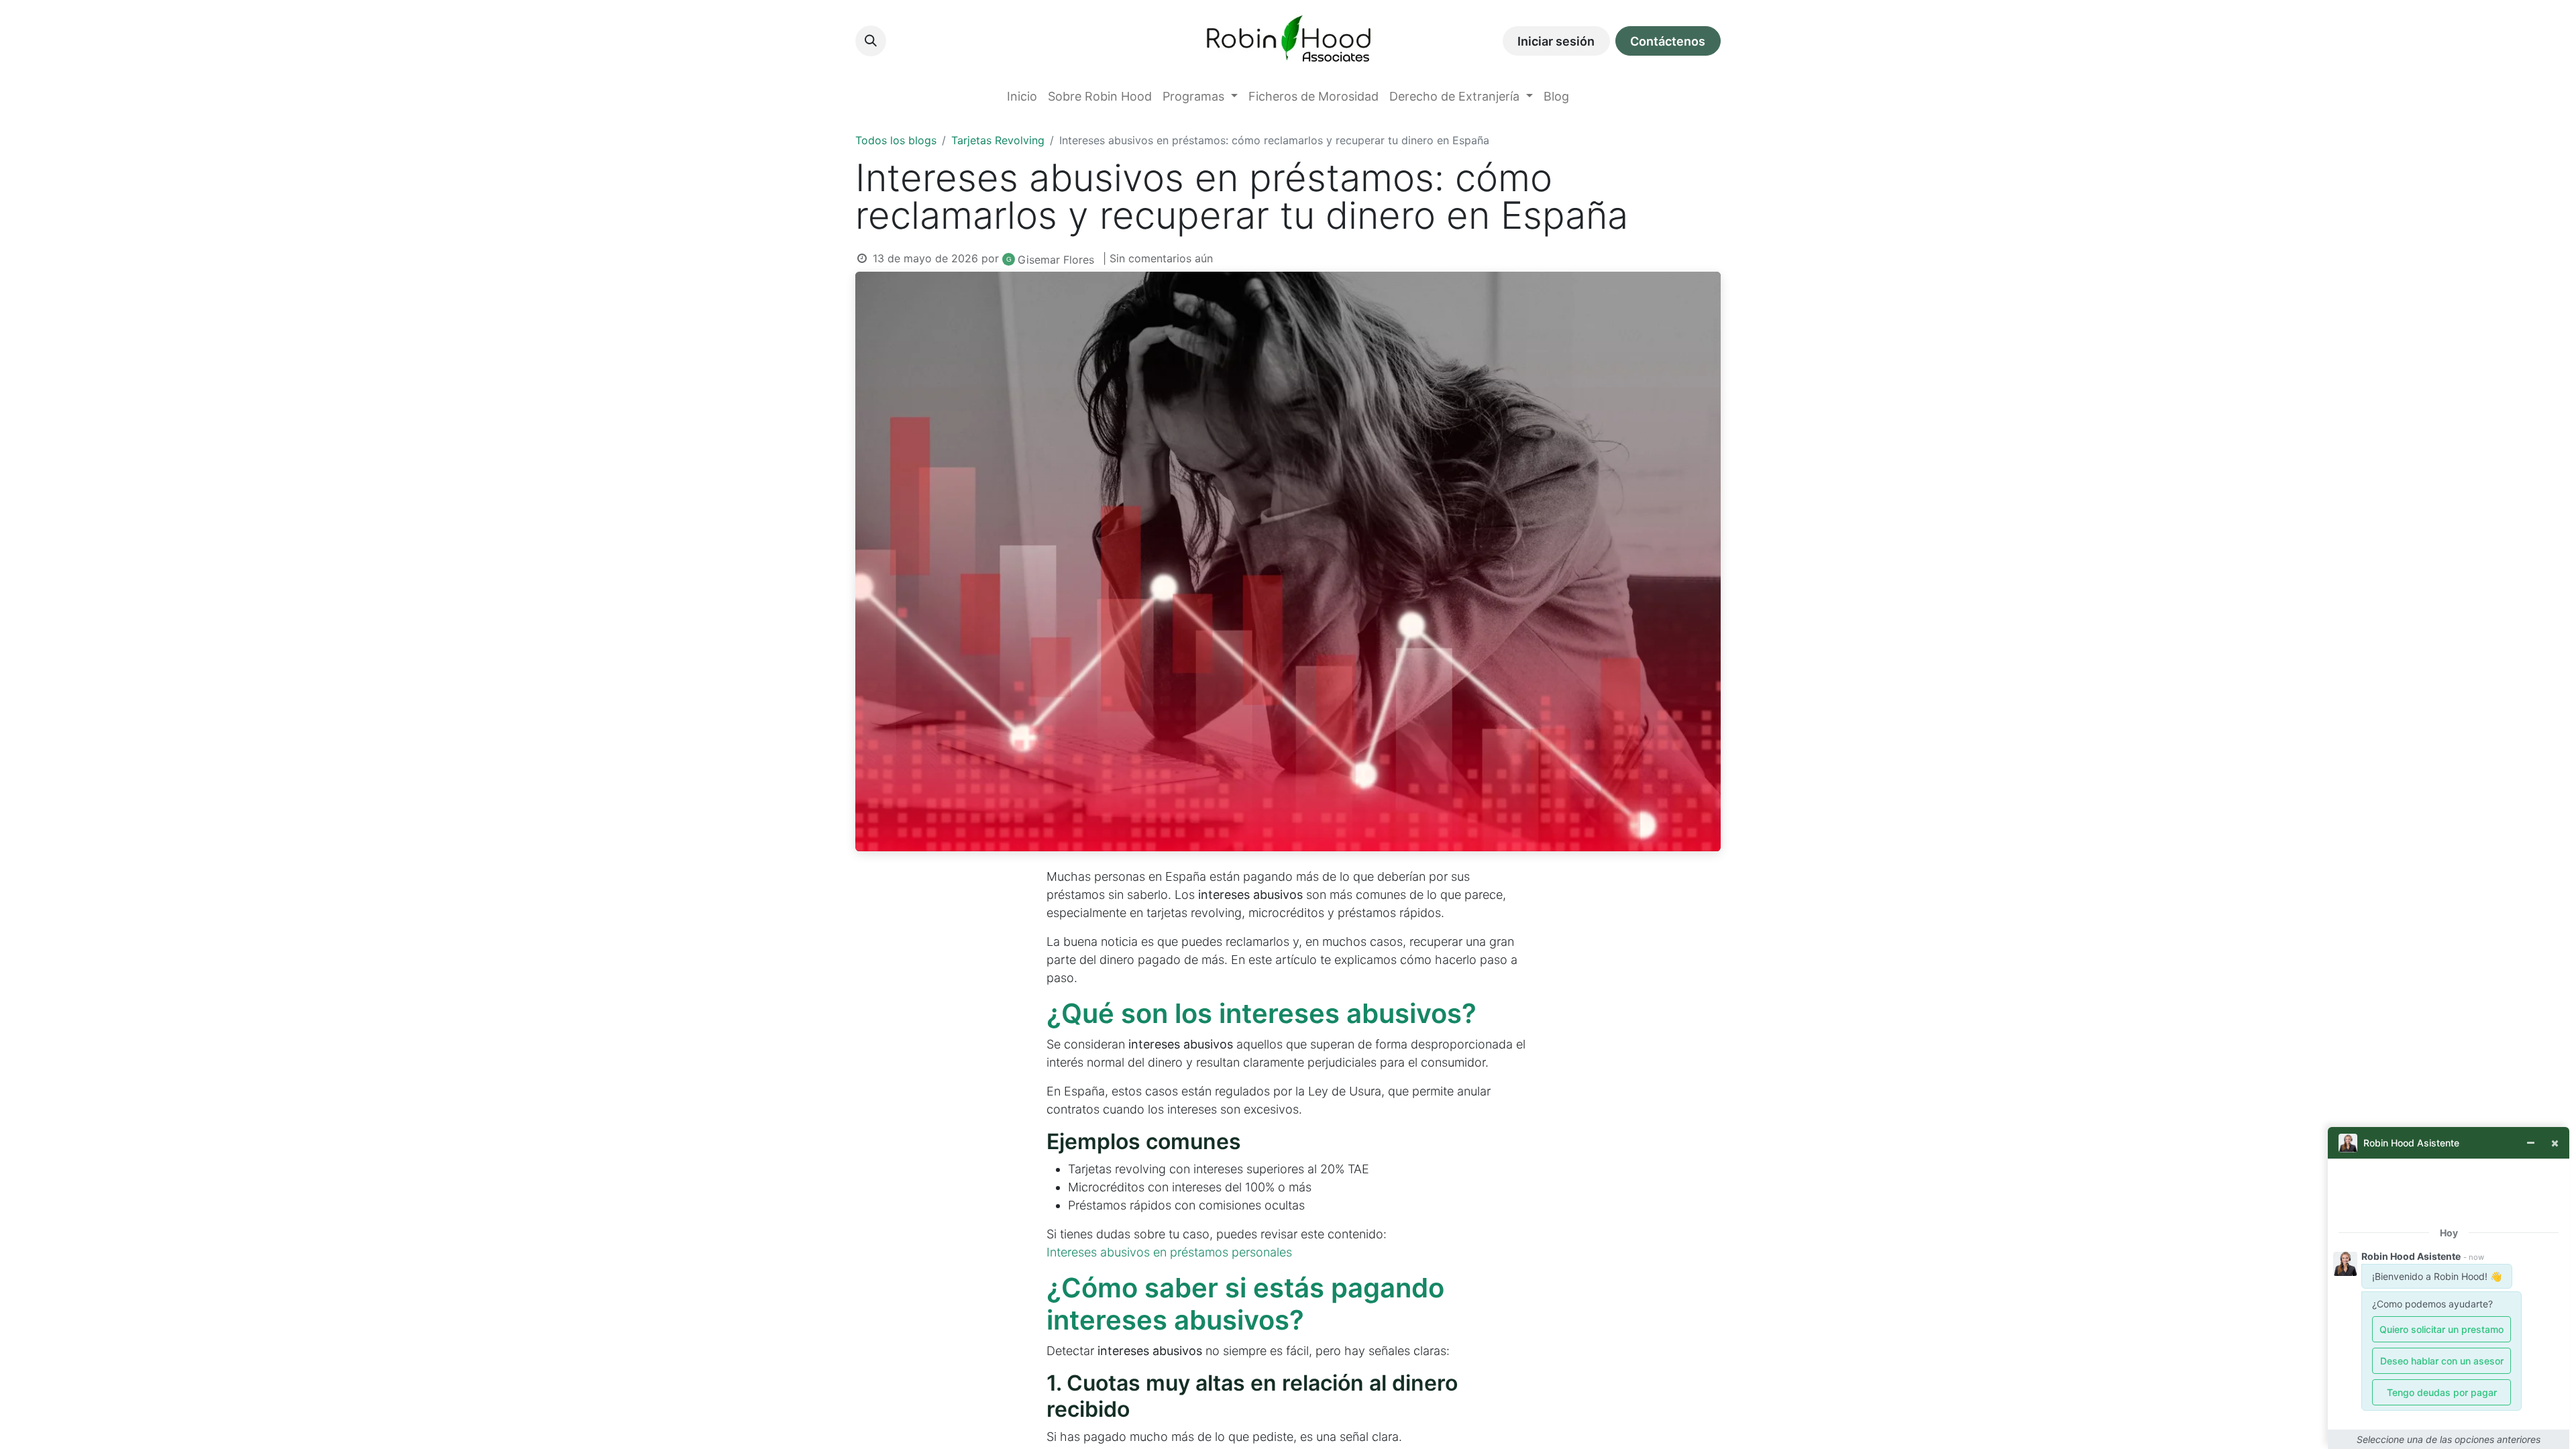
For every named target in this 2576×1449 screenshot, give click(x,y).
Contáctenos (1668, 41)
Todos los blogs (896, 140)
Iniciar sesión (1556, 41)
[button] (871, 41)
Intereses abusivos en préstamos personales (1169, 1252)
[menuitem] (1022, 96)
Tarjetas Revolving (998, 140)
